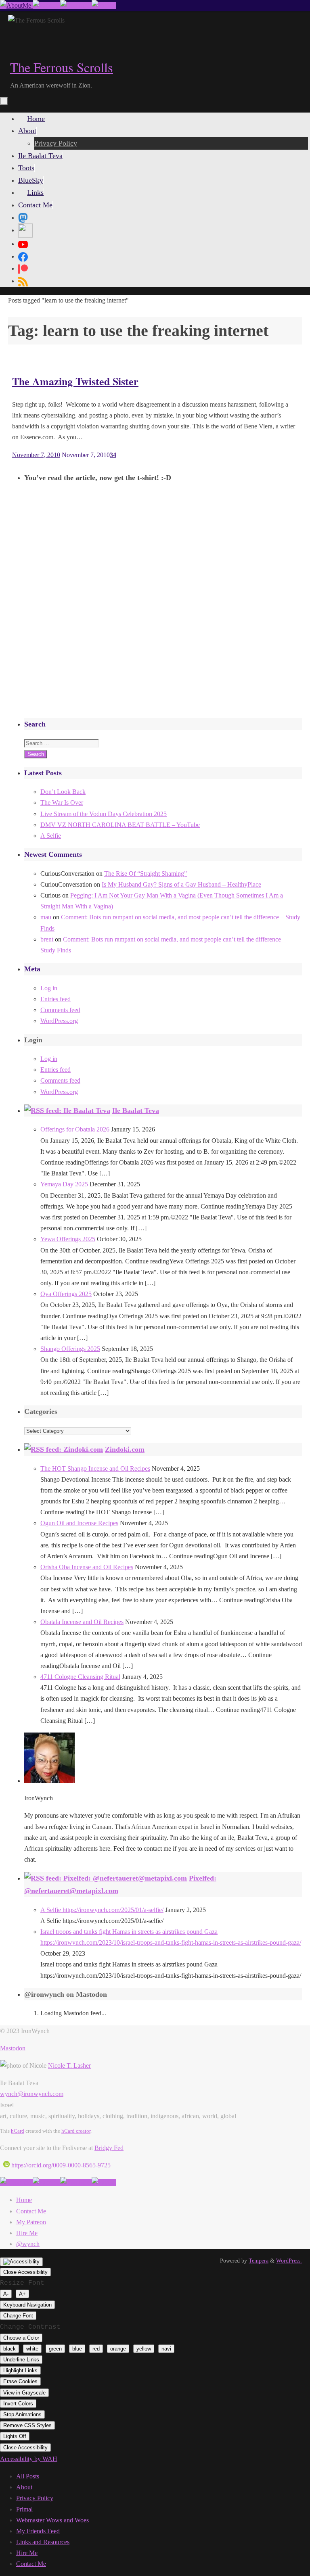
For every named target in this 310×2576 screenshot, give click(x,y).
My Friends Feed (38, 2531)
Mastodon (13, 2048)
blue (77, 2349)
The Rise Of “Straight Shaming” (146, 874)
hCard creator (76, 2131)
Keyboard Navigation (27, 2305)
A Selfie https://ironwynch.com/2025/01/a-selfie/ (102, 1910)
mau (46, 917)
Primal (24, 2509)
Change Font (18, 2316)
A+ (22, 2294)
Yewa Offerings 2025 (68, 1239)
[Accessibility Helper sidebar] (21, 2262)
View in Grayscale (24, 2393)
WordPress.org (59, 1021)
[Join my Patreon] (46, 5)
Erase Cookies (20, 2381)
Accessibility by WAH (29, 2459)
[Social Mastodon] (23, 217)
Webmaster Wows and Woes (52, 2520)
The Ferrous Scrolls (62, 67)
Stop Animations (22, 2414)
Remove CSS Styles (27, 2425)
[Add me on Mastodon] (16, 5)
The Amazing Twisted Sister (75, 381)
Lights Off (15, 2436)
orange (118, 2349)
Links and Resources (43, 2542)
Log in (49, 988)
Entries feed (56, 999)
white (32, 2349)
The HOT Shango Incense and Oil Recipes (95, 1469)
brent (47, 939)
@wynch (28, 2244)
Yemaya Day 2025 (64, 1184)
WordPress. (289, 2261)
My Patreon (31, 2222)
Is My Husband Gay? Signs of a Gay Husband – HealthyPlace (181, 884)
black (9, 2349)
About (24, 2487)
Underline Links (21, 2360)
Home (24, 2200)
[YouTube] (23, 244)
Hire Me (27, 2233)
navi (166, 2349)
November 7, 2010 (36, 455)
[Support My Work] (104, 5)
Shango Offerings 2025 (70, 1349)
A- (6, 2294)
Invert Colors (18, 2404)
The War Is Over (62, 803)
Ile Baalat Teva (136, 1111)
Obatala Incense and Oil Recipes (82, 1622)
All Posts (28, 2476)
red (96, 2349)
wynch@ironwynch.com (32, 2094)
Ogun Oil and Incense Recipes (79, 1523)
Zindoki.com (125, 1449)
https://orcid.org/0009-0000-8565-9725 (60, 2165)
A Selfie (51, 836)
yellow (144, 2349)
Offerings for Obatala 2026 (75, 1129)
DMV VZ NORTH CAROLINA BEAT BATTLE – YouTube (120, 825)
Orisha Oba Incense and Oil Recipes (87, 1567)
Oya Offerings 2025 (66, 1294)
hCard (18, 2131)
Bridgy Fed (109, 2148)
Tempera (259, 2261)
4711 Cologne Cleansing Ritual (80, 1677)
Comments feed (60, 1010)
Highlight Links (20, 2370)
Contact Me (31, 2211)
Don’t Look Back (63, 792)
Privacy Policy (35, 2498)
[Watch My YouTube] (76, 5)
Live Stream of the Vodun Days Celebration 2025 (104, 814)
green (55, 2349)
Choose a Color (21, 2338)
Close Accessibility (25, 2272)
